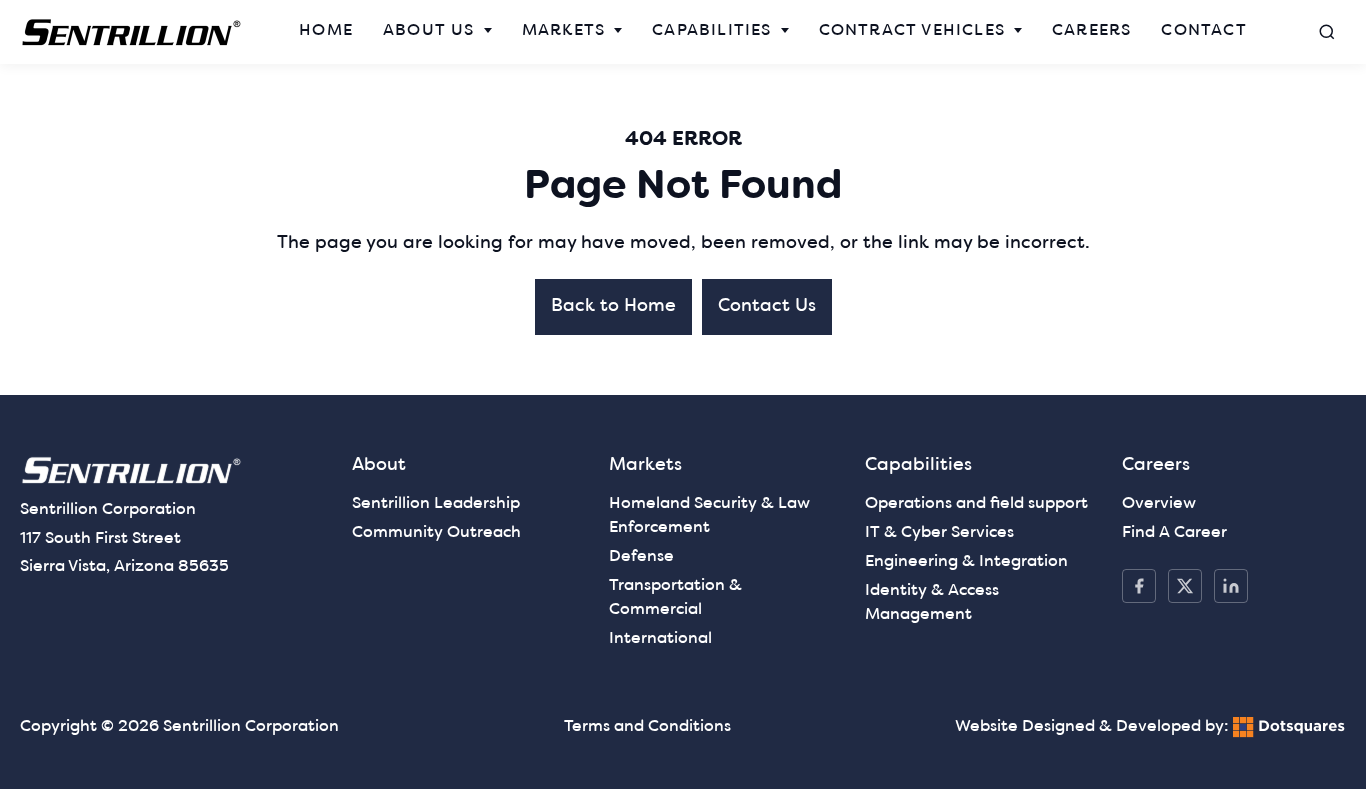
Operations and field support (976, 504)
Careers (1091, 31)
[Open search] (1327, 32)
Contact (1203, 31)
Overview (1159, 504)
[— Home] (132, 32)
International (660, 639)
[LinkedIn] (1231, 586)
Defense (641, 557)
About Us (429, 31)
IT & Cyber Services (939, 533)
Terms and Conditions (647, 727)
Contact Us (767, 306)
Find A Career (1174, 533)
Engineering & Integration (966, 562)
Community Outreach (436, 533)
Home (326, 31)
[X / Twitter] (1185, 586)
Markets (563, 31)
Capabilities (711, 31)
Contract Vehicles (912, 31)
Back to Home (613, 306)
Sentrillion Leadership (436, 504)
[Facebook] (1139, 586)
